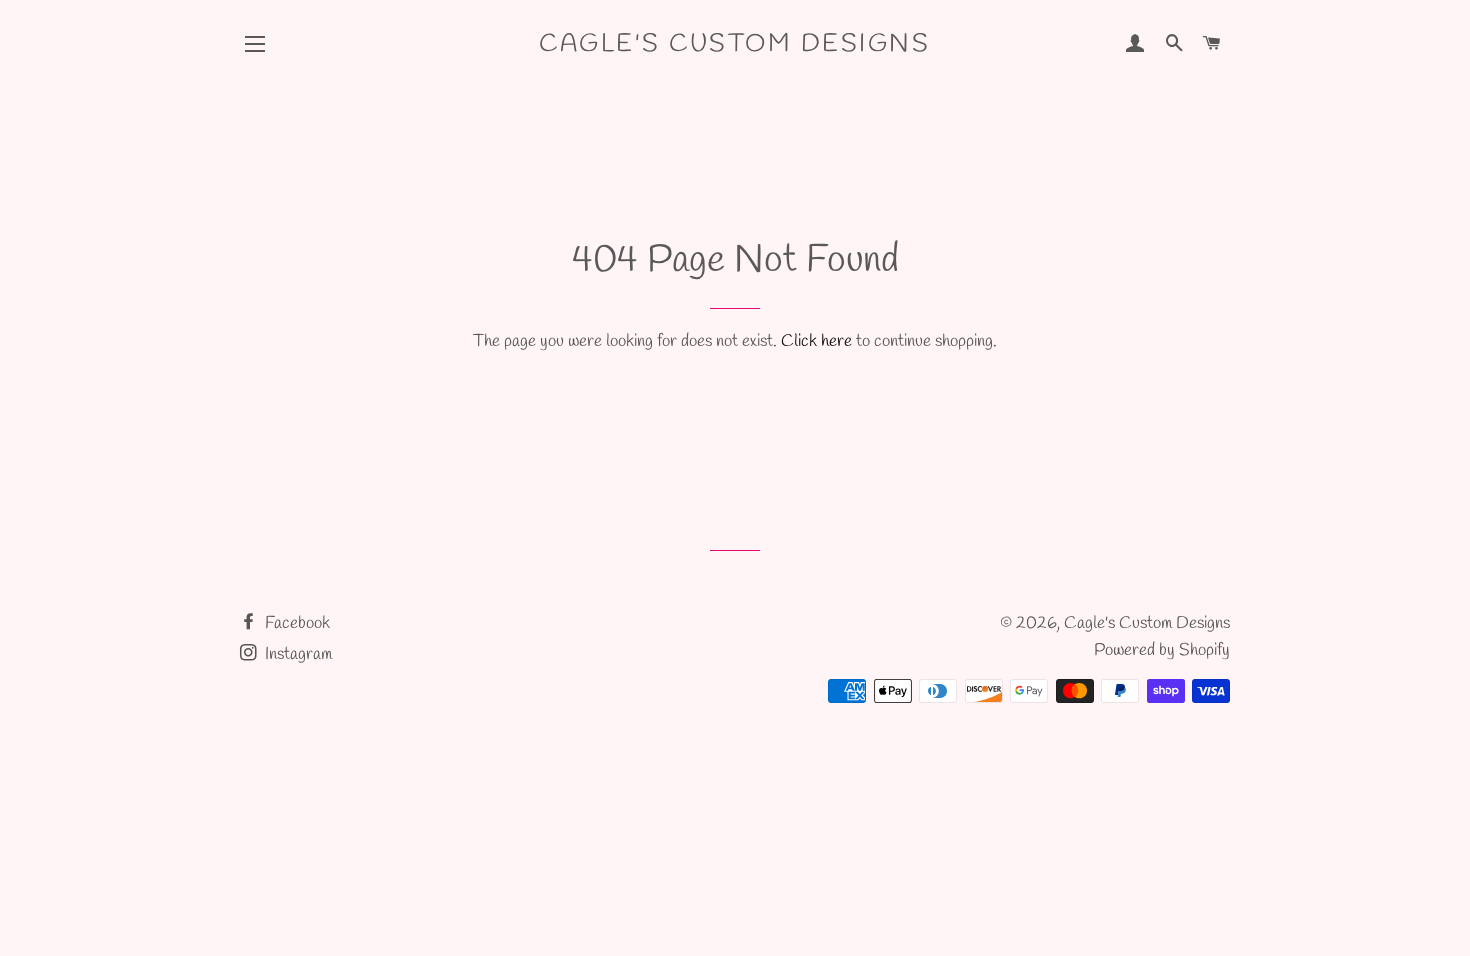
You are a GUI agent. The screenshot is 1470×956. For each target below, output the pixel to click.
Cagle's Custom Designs (734, 44)
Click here (816, 341)
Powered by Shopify (1162, 650)
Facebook (295, 623)
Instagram (296, 654)
